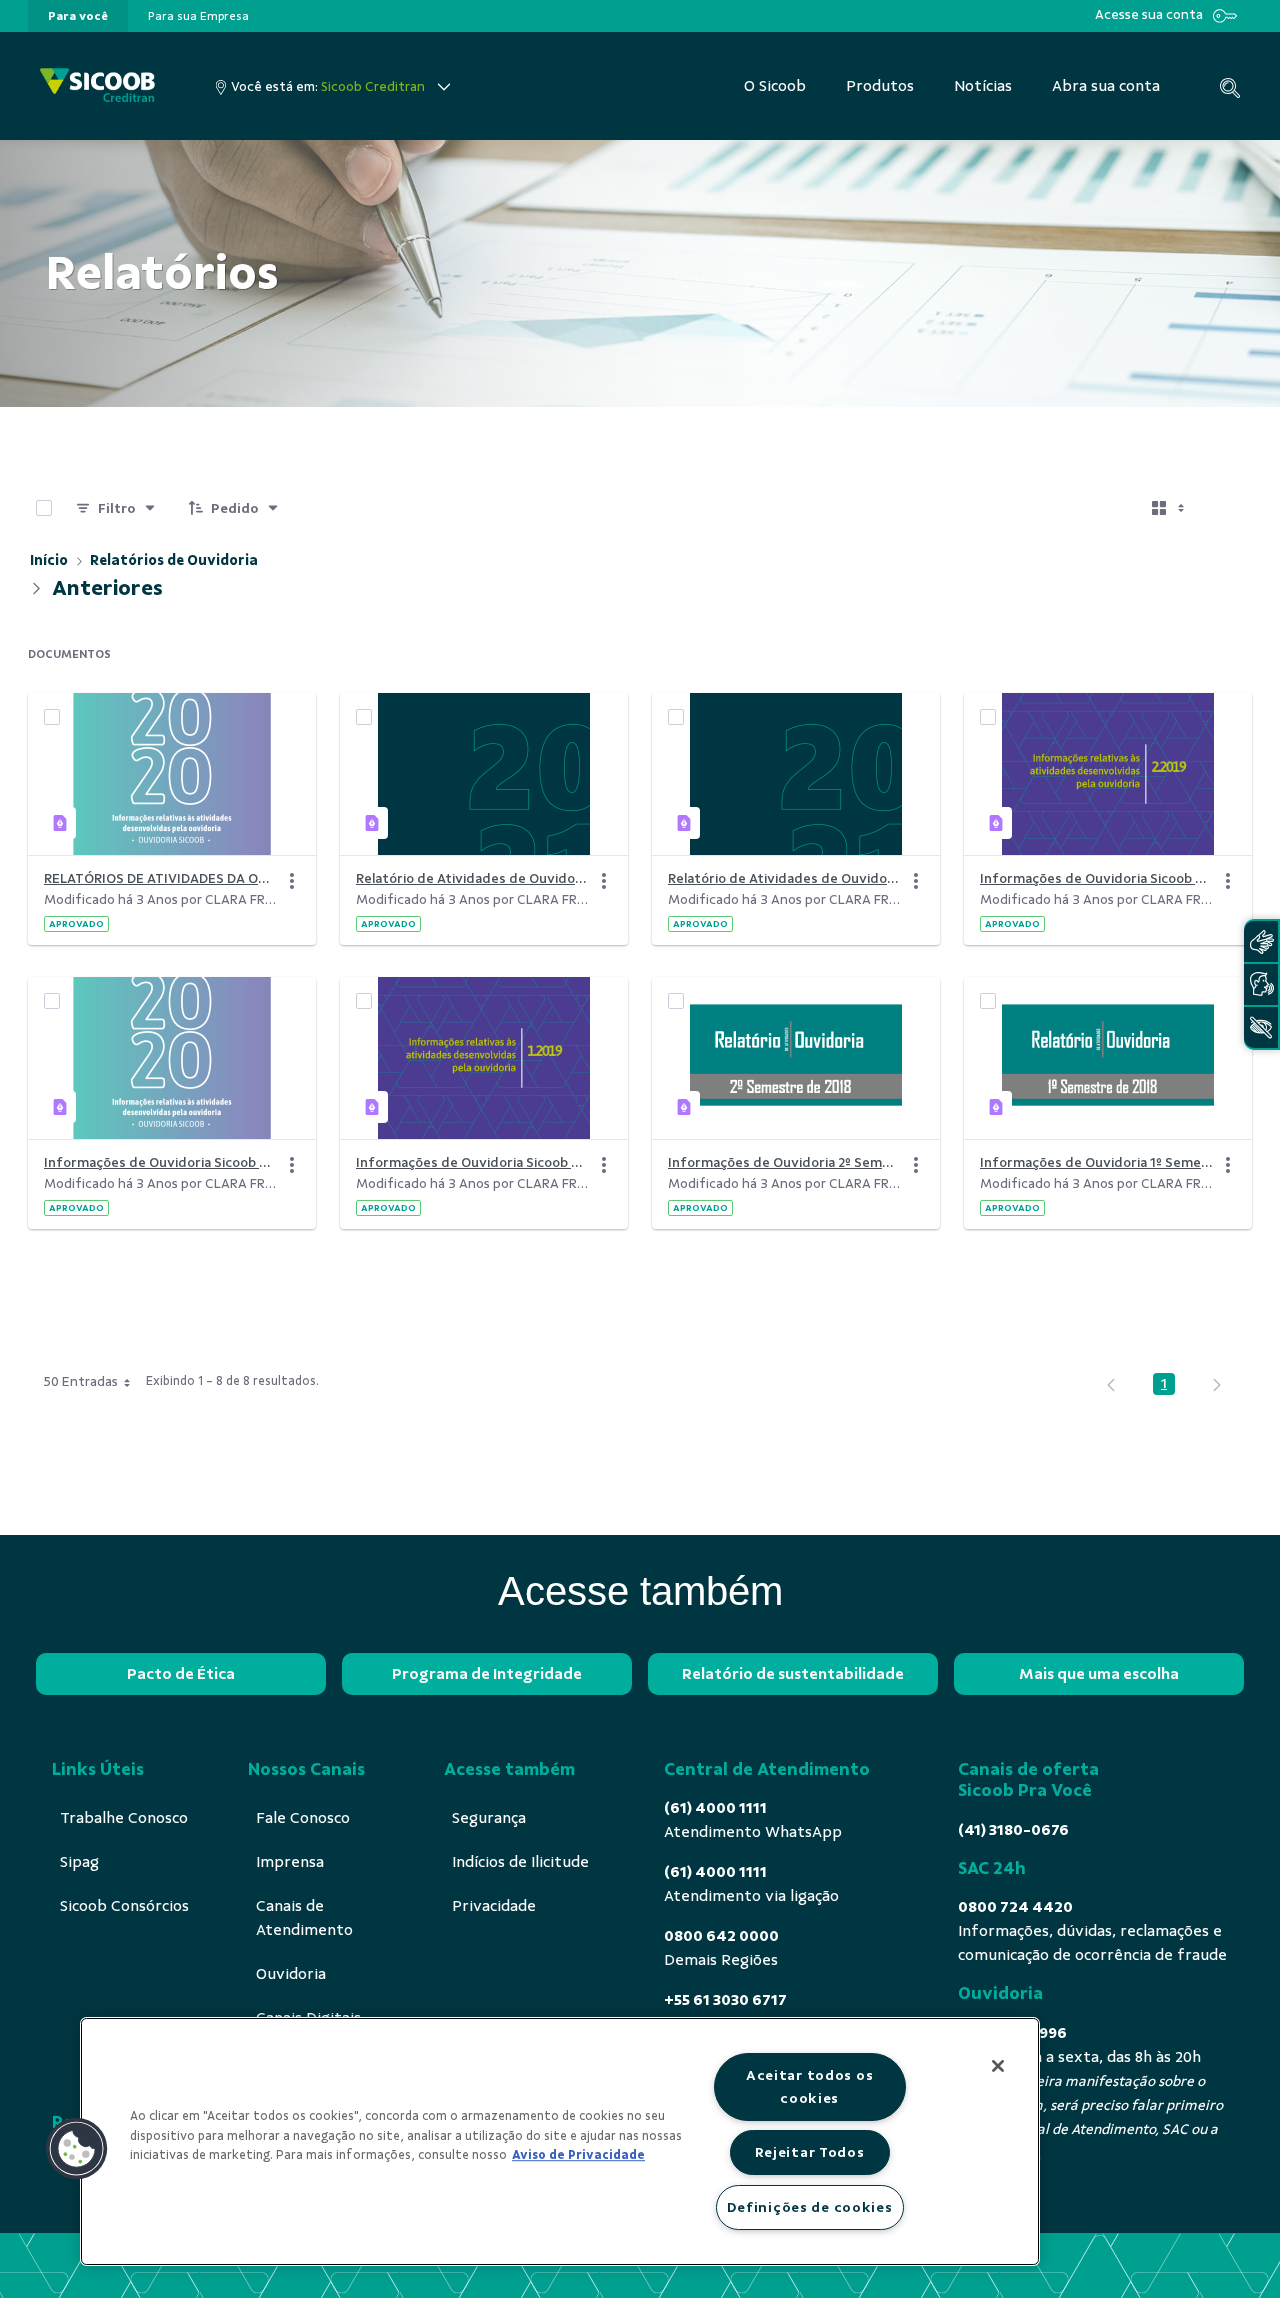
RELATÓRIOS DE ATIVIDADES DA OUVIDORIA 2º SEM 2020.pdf (160, 878)
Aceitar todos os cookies (810, 2086)
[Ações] (292, 881)
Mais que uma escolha (1099, 1674)
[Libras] (1261, 941)
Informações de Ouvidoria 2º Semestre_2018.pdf (784, 1162)
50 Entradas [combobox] (81, 1381)
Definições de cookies (810, 2207)
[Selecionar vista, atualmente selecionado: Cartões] (1170, 508)
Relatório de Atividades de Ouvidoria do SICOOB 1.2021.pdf (472, 878)
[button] (77, 2149)
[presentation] (78, 16)
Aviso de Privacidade (578, 2155)
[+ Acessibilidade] (1261, 1027)
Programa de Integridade (487, 1674)
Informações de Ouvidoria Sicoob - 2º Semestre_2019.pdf (1096, 878)
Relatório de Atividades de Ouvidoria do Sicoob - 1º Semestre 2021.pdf (784, 878)
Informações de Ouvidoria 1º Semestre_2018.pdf (1096, 1162)
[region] (560, 2141)
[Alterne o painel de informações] (1228, 508)
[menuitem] (78, 16)
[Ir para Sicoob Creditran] (97, 86)
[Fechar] (998, 2066)
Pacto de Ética (181, 1674)
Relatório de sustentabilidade (793, 1674)
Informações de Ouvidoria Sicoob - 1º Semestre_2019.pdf (472, 1162)
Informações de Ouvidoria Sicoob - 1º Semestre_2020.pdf (160, 1162)
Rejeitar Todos (810, 2152)
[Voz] (1261, 984)
